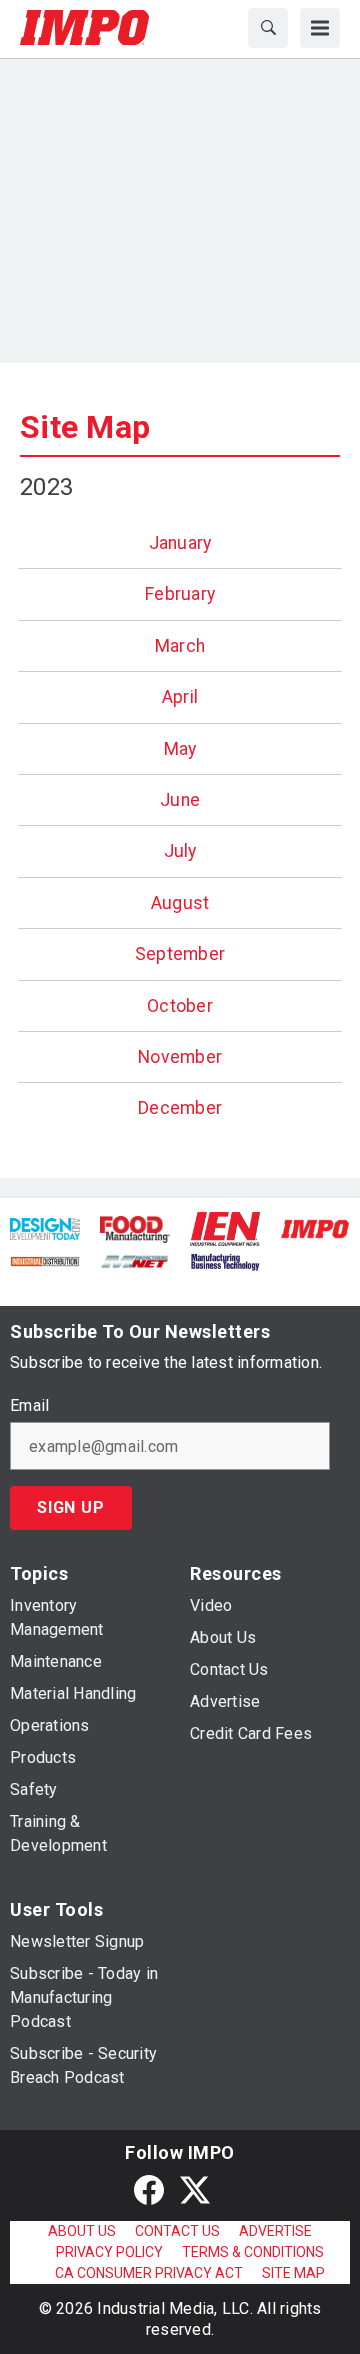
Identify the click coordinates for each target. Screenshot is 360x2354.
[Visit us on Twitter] (195, 2189)
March (180, 646)
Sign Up (71, 1507)
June (180, 800)
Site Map (85, 427)
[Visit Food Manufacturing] (135, 1228)
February (180, 594)
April (180, 697)
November (180, 1057)
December (180, 1108)
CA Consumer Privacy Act (149, 2273)
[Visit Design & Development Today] (45, 1228)
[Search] (268, 28)
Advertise (275, 2231)
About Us (82, 2231)
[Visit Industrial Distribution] (45, 1260)
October (180, 1006)
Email (29, 1406)
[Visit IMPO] (315, 1228)
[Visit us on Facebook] (149, 2189)
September (180, 954)
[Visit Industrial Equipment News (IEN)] (225, 1227)
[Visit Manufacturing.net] (135, 1260)
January (180, 543)
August (180, 903)
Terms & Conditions (253, 2252)
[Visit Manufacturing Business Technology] (225, 1260)
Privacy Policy (109, 2252)
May (180, 749)
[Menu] (320, 28)
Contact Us (177, 2231)
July (180, 851)
